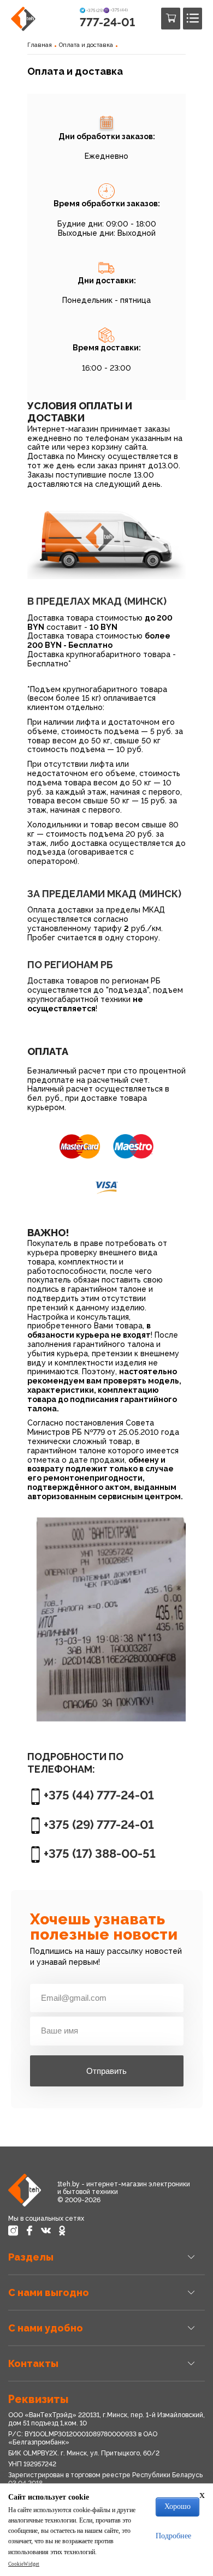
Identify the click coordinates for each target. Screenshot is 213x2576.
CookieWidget (24, 2564)
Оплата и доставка (86, 45)
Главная (40, 45)
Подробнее (173, 2536)
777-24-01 (107, 22)
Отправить (106, 2071)
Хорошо (177, 2506)
